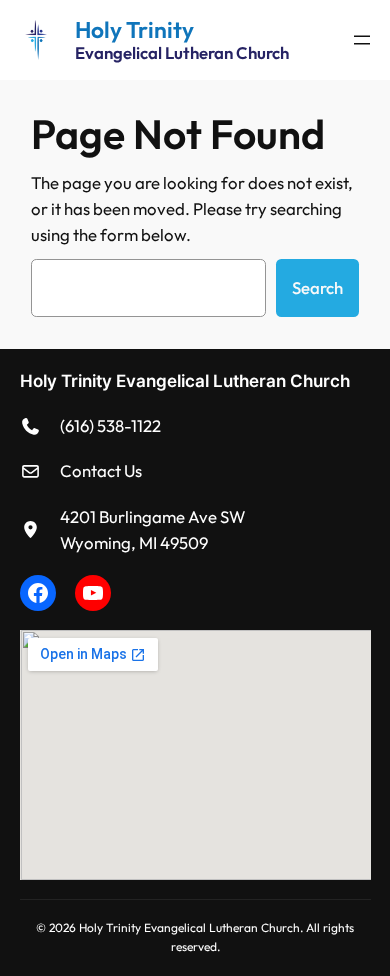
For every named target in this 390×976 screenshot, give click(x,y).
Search (317, 287)
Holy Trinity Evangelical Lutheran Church (185, 381)
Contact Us (101, 470)
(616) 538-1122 (110, 425)
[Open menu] (362, 40)
